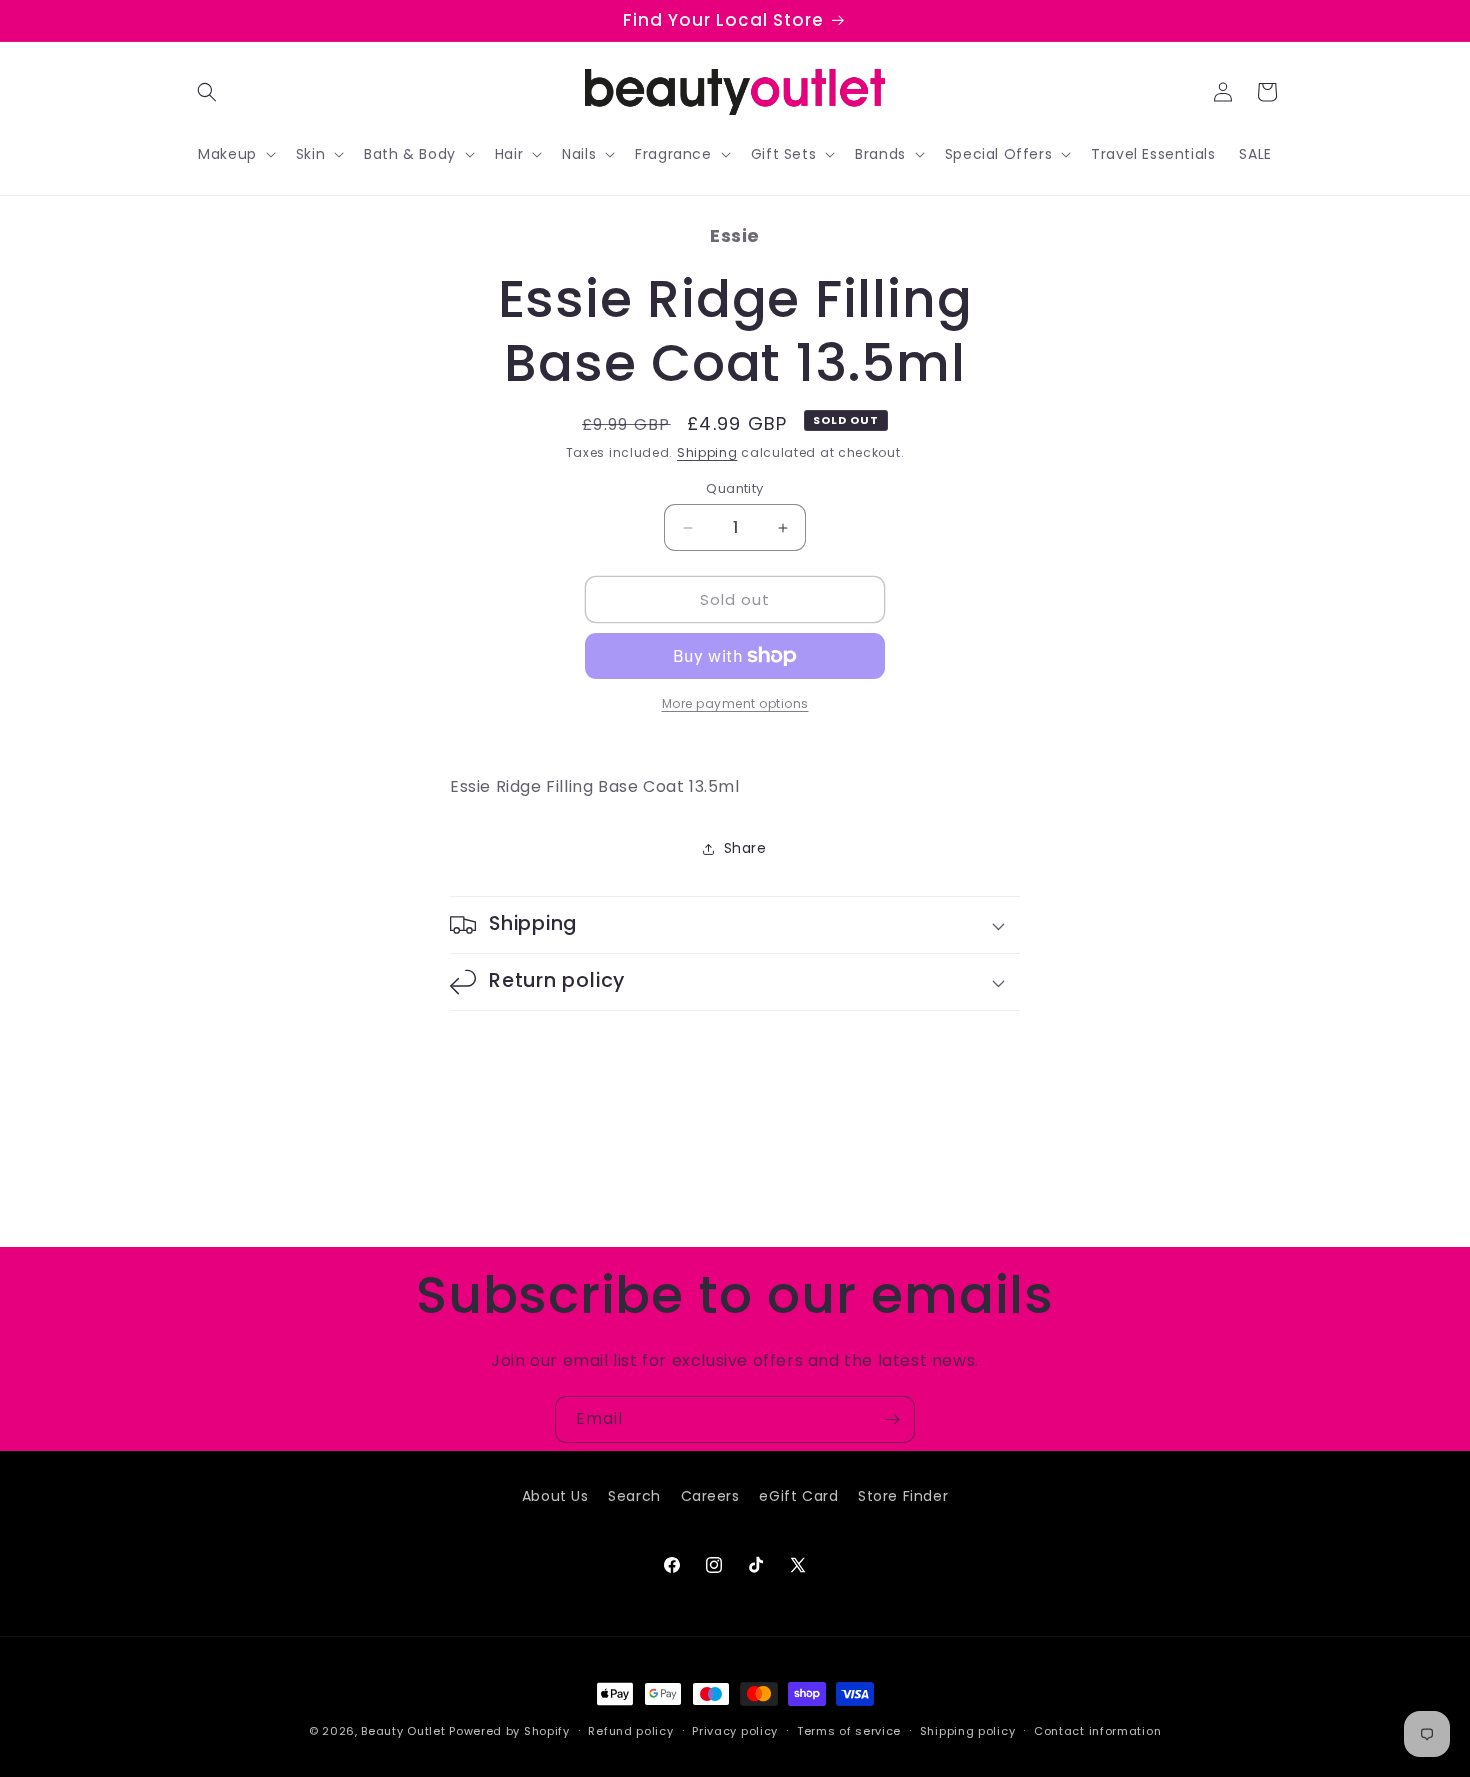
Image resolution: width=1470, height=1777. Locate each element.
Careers (710, 1496)
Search (634, 1496)
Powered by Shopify (509, 1731)
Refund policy (630, 1731)
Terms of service (849, 1731)
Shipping (707, 452)
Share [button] (745, 848)
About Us (555, 1496)
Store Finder (903, 1496)
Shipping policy (968, 1731)
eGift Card (798, 1496)
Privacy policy (735, 1731)
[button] (207, 92)
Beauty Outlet (403, 1731)
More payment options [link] (735, 703)
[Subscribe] (892, 1419)
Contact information (1097, 1731)
